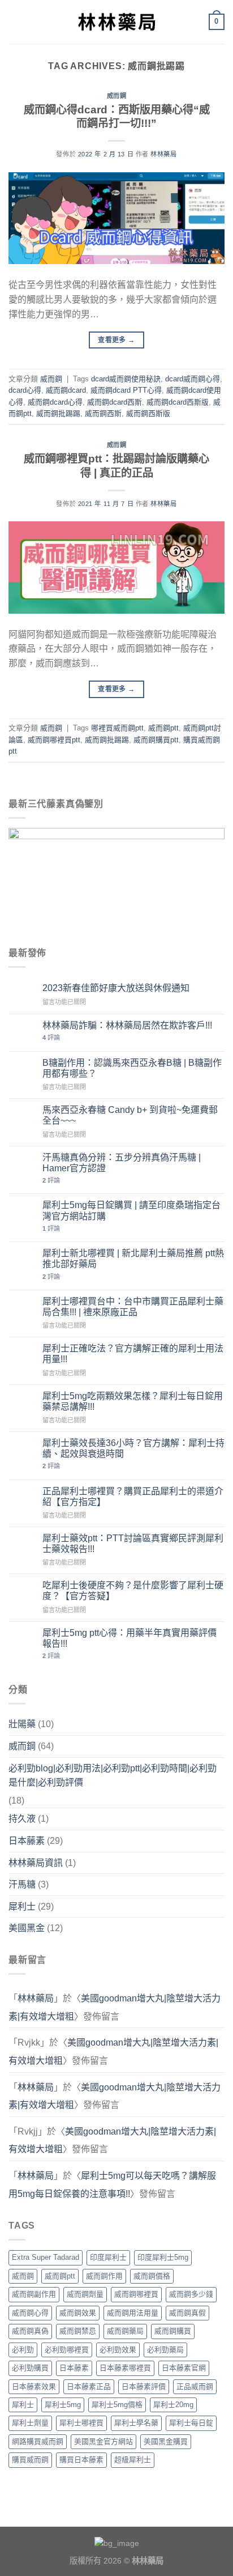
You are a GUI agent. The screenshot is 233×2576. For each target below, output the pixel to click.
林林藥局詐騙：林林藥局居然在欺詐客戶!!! (127, 1025)
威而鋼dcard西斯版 (178, 402)
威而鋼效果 (78, 2313)
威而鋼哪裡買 (136, 2294)
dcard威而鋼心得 (193, 379)
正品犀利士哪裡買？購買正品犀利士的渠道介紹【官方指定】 (133, 1497)
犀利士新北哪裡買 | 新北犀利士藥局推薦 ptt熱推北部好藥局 (133, 1259)
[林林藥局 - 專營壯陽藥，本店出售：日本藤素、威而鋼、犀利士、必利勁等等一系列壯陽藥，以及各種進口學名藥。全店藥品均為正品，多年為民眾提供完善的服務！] (116, 22)
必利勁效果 (118, 2350)
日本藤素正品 (89, 2386)
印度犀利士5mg (163, 2257)
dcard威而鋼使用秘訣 (126, 379)
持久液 (22, 1819)
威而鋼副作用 (34, 2294)
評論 (51, 1038)
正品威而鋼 (195, 2386)
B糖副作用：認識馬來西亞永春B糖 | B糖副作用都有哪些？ (132, 1068)
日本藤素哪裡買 (125, 2368)
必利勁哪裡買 (67, 2350)
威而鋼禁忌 (78, 2331)
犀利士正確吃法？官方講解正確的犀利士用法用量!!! (133, 1354)
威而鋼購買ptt (156, 740)
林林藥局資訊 (36, 1863)
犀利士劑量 (30, 2423)
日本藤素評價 (144, 2386)
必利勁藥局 (165, 2350)
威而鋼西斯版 (148, 413)
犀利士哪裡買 (81, 2423)
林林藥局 (163, 154)
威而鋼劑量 (85, 2294)
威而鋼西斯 (103, 413)
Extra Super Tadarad (46, 2257)
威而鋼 (117, 96)
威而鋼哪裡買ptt (54, 740)
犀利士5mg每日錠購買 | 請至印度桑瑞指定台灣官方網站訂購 (131, 1210)
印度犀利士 (108, 2257)
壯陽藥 (22, 1724)
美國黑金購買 (166, 2441)
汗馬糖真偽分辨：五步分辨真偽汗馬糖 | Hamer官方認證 (122, 1163)
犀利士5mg (63, 2405)
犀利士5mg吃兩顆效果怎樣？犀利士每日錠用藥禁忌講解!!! (133, 1401)
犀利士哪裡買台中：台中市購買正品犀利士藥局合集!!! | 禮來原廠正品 (133, 1307)
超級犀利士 (133, 2460)
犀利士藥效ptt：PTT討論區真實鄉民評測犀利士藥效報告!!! (133, 1544)
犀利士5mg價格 (117, 2405)
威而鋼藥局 (125, 2331)
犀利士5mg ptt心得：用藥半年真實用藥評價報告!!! (130, 1638)
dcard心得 (25, 390)
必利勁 (23, 2350)
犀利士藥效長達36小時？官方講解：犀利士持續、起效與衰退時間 (133, 1448)
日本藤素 (27, 1841)
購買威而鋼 (30, 2460)
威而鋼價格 (152, 2276)
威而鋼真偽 (30, 2331)
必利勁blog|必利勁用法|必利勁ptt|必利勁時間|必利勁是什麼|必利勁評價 (113, 1776)
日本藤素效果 (34, 2386)
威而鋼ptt (163, 728)
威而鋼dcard (66, 390)
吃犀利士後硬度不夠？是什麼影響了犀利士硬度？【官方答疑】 (133, 1591)
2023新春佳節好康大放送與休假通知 (116, 988)
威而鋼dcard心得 (55, 402)
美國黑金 (27, 1928)
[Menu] (15, 22)
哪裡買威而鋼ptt (117, 728)
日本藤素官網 (184, 2368)
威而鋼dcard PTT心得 (126, 390)
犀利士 (22, 1907)
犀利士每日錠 (191, 2423)
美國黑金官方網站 (103, 2441)
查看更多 (116, 340)
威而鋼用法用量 (133, 2313)
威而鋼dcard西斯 (115, 402)
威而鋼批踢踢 (58, 413)
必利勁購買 (30, 2368)
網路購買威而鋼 (38, 2441)
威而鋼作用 (104, 2276)
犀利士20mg (173, 2405)
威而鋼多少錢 (191, 2294)
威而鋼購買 (173, 2331)
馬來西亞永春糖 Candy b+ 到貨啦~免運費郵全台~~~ (130, 1115)
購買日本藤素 (81, 2460)
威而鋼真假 (187, 2313)
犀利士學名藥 (136, 2423)
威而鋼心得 (30, 2313)
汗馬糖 (22, 1884)
